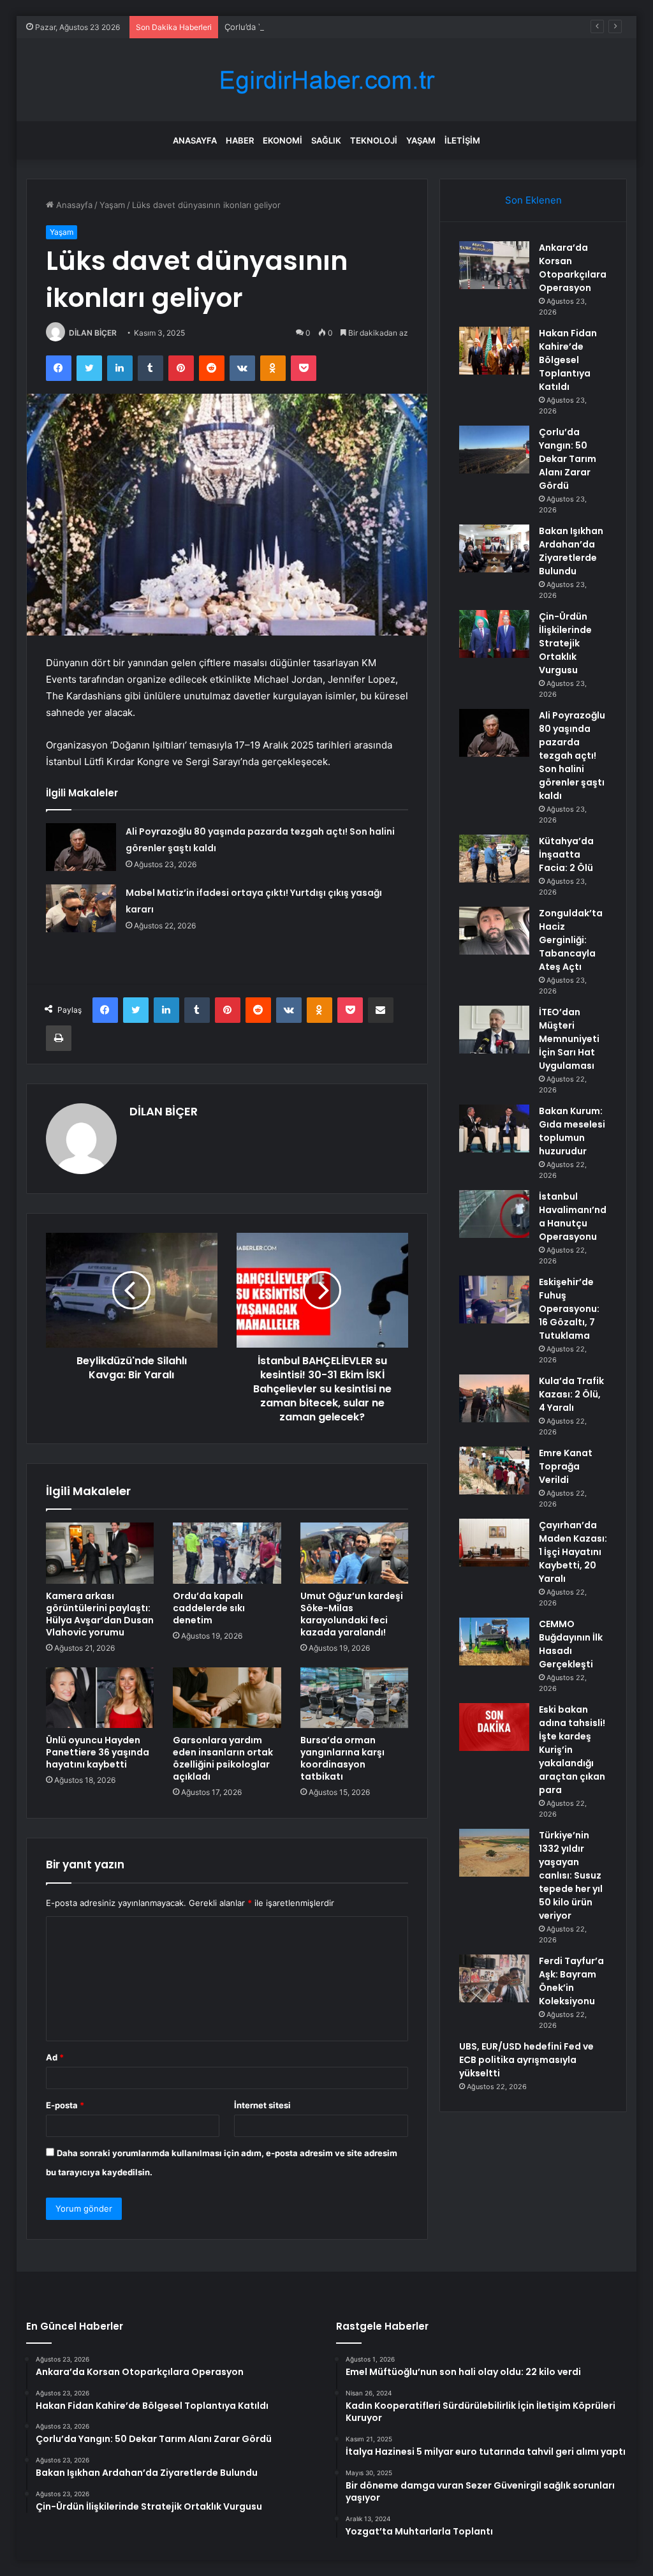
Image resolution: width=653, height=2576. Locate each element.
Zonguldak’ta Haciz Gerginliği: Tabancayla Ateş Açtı (571, 940)
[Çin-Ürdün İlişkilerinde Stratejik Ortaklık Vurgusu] (494, 634)
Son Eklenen (533, 200)
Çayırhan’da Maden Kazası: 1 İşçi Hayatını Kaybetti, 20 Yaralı (573, 1552)
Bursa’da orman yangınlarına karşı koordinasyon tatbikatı (342, 1758)
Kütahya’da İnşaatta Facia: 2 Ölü (566, 854)
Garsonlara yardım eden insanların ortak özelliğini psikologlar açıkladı (223, 1758)
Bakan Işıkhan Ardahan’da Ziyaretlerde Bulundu (571, 551)
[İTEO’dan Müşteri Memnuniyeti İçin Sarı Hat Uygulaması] (494, 1030)
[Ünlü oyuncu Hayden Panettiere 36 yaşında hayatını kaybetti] (100, 1698)
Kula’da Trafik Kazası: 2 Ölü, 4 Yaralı (571, 1394)
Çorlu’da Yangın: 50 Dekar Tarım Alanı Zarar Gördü (323, 27)
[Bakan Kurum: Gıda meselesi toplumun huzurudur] (494, 1128)
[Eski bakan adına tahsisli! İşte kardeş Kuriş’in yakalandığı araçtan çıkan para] (494, 1727)
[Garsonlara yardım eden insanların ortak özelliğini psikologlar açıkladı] (227, 1698)
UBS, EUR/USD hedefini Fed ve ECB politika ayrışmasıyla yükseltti (526, 2060)
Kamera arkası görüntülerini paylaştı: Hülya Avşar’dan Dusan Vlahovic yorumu (100, 1614)
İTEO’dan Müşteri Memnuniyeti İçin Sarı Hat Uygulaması (569, 1039)
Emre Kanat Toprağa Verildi (566, 1466)
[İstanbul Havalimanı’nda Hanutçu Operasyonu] (494, 1214)
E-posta (65, 2105)
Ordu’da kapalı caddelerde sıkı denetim (209, 1608)
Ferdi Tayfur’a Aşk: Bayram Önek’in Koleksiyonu (571, 1981)
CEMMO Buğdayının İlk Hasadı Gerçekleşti (571, 1644)
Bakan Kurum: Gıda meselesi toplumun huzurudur (572, 1131)
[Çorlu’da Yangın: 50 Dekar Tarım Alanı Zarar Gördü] (494, 450)
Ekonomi (282, 140)
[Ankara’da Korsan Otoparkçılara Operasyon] (494, 265)
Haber (240, 140)
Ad (55, 2057)
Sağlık (326, 140)
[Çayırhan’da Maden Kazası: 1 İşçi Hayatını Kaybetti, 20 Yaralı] (494, 1543)
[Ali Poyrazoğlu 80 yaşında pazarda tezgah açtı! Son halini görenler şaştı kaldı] (81, 847)
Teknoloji (374, 140)
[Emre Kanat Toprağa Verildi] (494, 1470)
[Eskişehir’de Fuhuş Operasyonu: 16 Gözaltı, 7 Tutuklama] (494, 1299)
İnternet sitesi (262, 2105)
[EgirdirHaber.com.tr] (326, 80)
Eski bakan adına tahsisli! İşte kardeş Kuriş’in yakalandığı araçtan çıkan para (572, 1750)
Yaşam (421, 140)
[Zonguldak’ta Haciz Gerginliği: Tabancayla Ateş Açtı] (494, 931)
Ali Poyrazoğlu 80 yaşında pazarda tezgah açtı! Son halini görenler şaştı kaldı (572, 756)
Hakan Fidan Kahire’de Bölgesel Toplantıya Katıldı (568, 360)
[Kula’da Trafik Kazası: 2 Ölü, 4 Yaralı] (494, 1398)
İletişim (462, 140)
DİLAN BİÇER (93, 333)
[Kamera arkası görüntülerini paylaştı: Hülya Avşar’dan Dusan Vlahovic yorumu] (100, 1553)
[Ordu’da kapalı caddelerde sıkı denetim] (227, 1553)
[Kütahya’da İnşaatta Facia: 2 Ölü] (494, 859)
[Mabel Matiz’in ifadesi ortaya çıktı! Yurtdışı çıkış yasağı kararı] (81, 908)
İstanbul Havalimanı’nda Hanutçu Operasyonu (573, 1217)
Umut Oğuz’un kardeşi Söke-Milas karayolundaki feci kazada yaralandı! (352, 1614)
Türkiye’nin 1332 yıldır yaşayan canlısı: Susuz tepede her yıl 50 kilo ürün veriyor (571, 1875)
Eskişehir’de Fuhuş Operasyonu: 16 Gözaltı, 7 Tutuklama (569, 1309)
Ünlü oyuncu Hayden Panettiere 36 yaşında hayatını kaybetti (98, 1752)
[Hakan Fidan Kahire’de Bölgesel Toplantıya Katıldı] (494, 351)
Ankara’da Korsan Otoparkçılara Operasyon (573, 268)
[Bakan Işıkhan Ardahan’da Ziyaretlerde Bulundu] (494, 548)
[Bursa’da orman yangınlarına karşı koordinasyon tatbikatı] (355, 1698)
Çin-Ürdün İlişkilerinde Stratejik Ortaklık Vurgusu (565, 643)
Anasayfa (195, 140)
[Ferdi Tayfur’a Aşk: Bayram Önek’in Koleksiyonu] (494, 1978)
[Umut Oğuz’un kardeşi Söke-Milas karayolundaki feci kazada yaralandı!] (355, 1553)
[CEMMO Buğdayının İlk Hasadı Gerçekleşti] (494, 1642)
